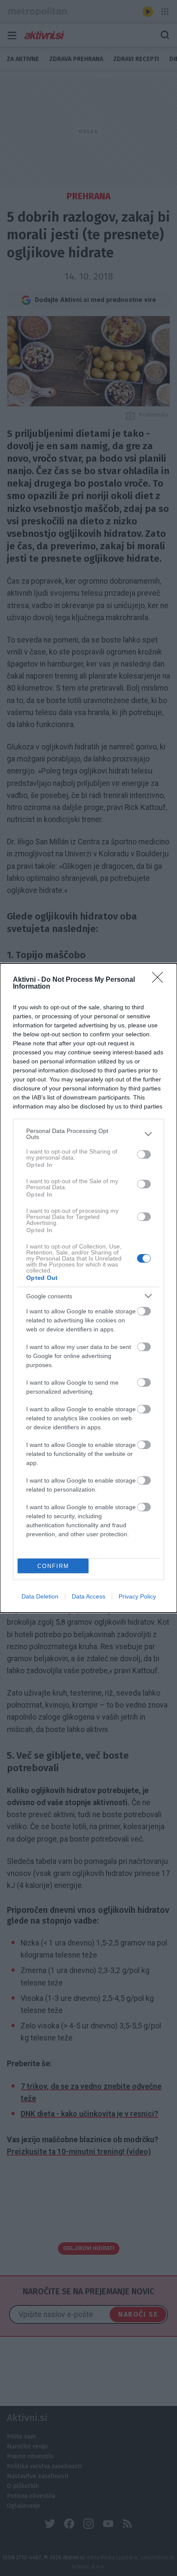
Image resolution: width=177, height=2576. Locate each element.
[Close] (160, 980)
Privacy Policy (137, 1596)
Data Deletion (40, 1596)
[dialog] (88, 1288)
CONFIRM (53, 1566)
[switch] (144, 1154)
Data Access (88, 1596)
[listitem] (88, 1134)
